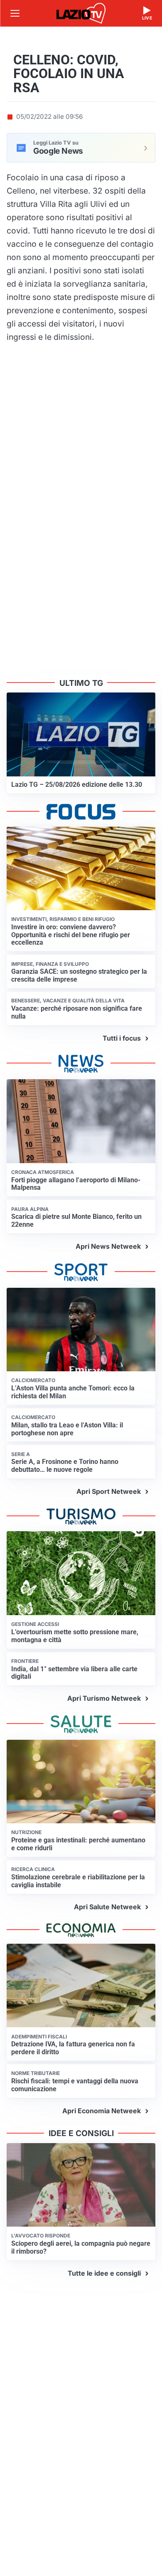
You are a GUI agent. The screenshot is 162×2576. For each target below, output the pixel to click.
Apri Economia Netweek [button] (102, 2111)
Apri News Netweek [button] (108, 1246)
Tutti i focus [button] (122, 1038)
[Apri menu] (15, 13)
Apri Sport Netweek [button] (109, 1491)
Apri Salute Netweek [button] (107, 1907)
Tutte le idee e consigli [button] (104, 2273)
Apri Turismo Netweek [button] (104, 1698)
